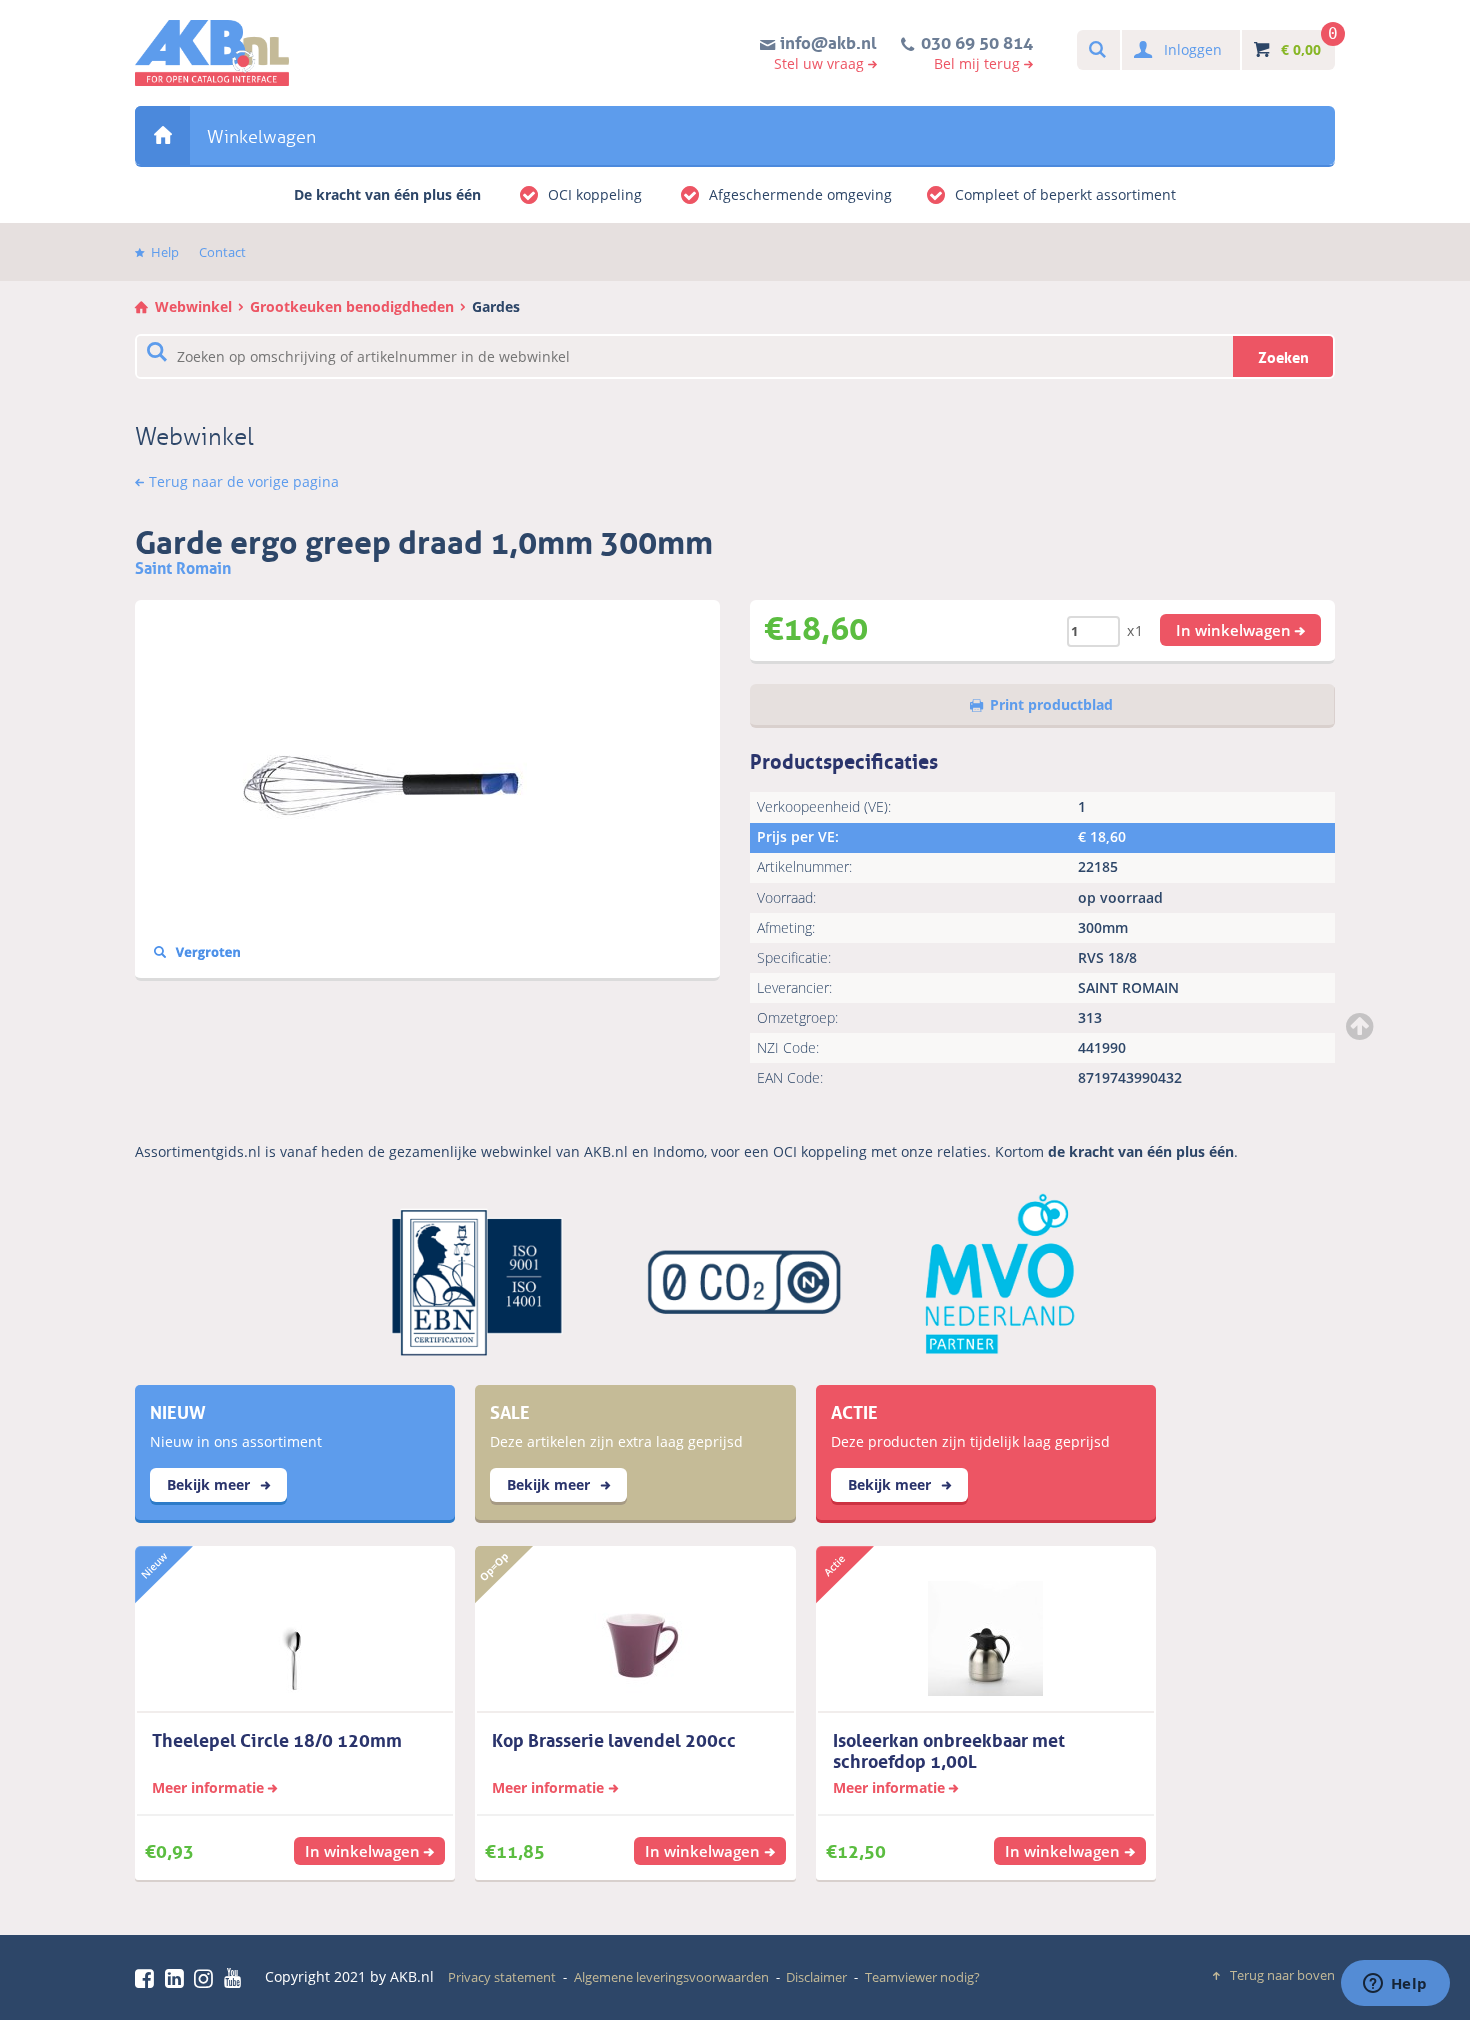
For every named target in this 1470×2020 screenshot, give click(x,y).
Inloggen (1193, 49)
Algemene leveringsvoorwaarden (671, 1977)
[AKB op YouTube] (235, 1978)
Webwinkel (162, 135)
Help (165, 252)
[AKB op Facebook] (148, 1978)
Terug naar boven (1282, 1975)
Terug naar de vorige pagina (244, 481)
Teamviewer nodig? (922, 1977)
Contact (222, 252)
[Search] (1096, 50)
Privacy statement (502, 1977)
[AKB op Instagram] (207, 1978)
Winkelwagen (261, 137)
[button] (1241, 630)
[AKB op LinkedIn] (178, 1978)
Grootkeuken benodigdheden (352, 306)
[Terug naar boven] (1362, 1026)
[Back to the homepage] (212, 53)
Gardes (496, 306)
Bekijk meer (210, 1484)
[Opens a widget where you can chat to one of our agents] (1395, 1985)
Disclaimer (816, 1977)
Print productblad (1051, 704)
